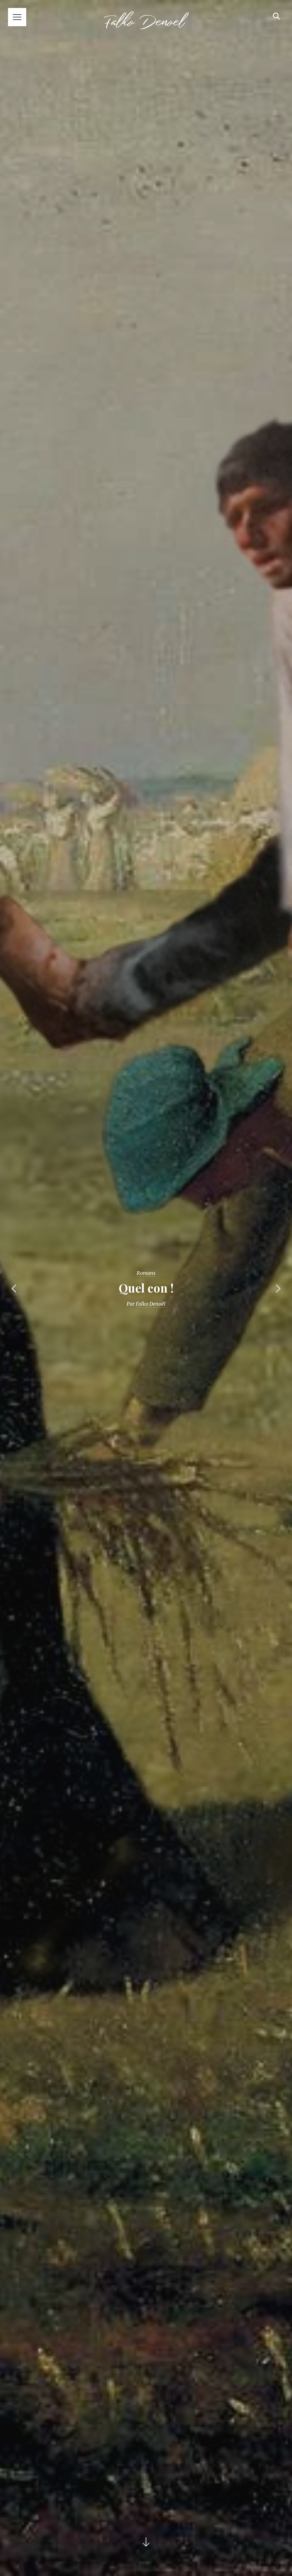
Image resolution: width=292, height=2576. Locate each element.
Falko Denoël (151, 1304)
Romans (146, 1273)
